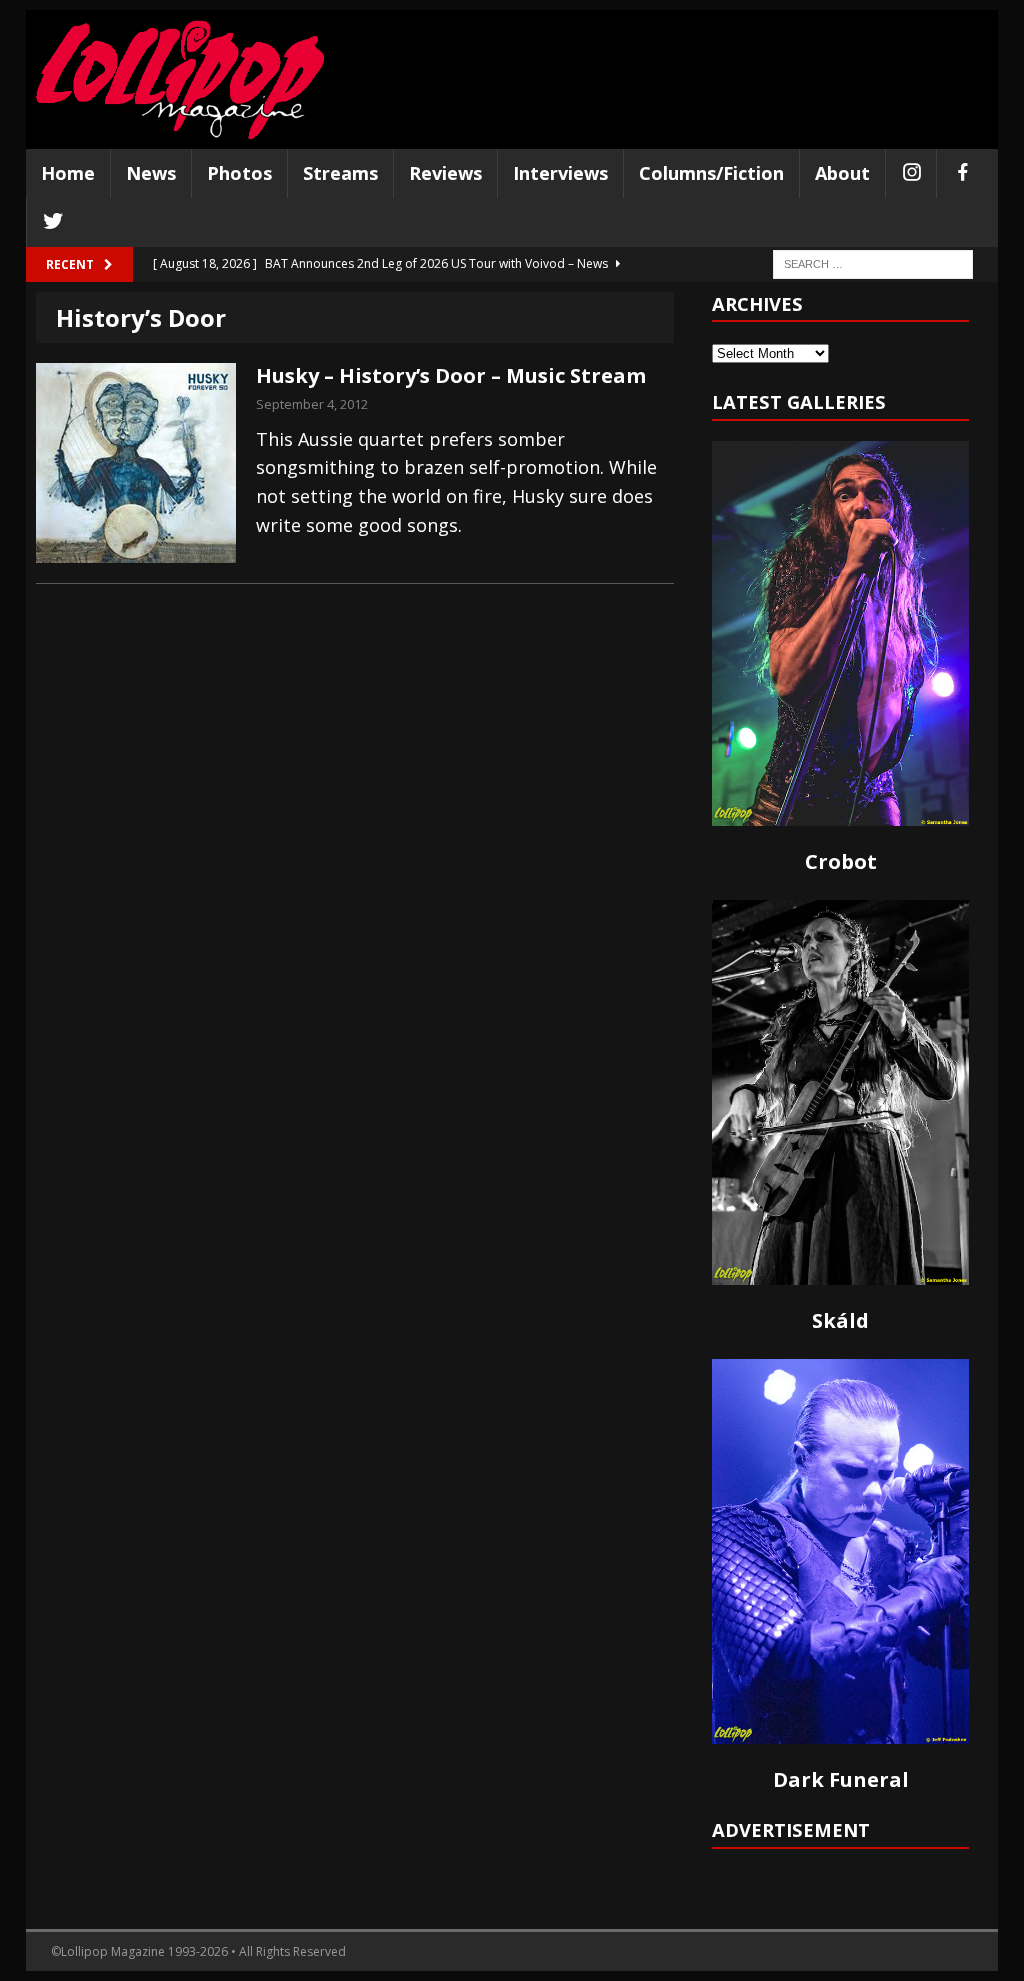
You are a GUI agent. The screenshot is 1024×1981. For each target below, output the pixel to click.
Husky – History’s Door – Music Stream (451, 375)
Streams (340, 173)
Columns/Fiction (711, 173)
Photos (239, 173)
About (842, 173)
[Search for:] (873, 262)
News (151, 173)
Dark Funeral (841, 1779)
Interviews (560, 173)
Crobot (841, 861)
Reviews (445, 173)
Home (68, 173)
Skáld (840, 1320)
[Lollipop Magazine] (180, 79)
